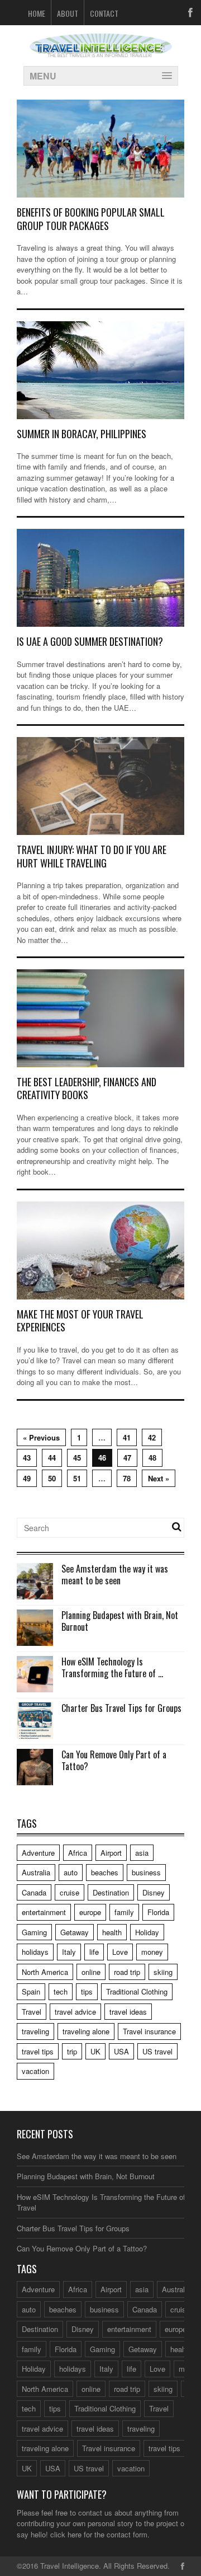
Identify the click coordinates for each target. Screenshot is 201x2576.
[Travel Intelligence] (101, 50)
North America (45, 1972)
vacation (35, 2071)
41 (127, 1437)
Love (120, 1952)
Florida (158, 1912)
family (124, 1912)
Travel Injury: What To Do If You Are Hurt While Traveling (92, 856)
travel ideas (128, 2012)
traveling (35, 2031)
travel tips (38, 2051)
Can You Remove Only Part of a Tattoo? (114, 1760)
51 (77, 1478)
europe (90, 1912)
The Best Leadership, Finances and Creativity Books (87, 1088)
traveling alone (86, 2031)
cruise (70, 1892)
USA (121, 2051)
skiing (163, 1972)
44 (52, 1458)
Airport (111, 1853)
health (112, 1932)
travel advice (75, 2012)
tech (61, 1991)
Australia (36, 1872)
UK (95, 2051)
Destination (111, 1892)
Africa (78, 1853)
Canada (34, 1892)
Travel (32, 2012)
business (146, 1872)
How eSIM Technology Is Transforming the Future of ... (112, 1667)
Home (37, 13)
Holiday (147, 1932)
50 (52, 1478)
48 (152, 1458)
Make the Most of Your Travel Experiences (80, 1320)
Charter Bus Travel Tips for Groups (121, 1708)
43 (27, 1458)
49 (27, 1478)
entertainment (44, 1912)
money (152, 1952)
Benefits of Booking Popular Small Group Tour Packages (91, 219)
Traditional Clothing (137, 1991)
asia (142, 1853)
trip (72, 2051)
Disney (154, 1892)
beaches (105, 1872)
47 (127, 1458)
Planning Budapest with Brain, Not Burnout (120, 1621)
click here (66, 2534)
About (68, 13)
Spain (31, 1991)
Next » (159, 1478)
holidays (35, 1952)
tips (87, 1991)
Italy (69, 1952)
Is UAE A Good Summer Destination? (92, 641)
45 (77, 1458)
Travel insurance (149, 2031)
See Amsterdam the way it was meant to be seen (115, 1575)
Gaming (34, 1932)
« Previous (41, 1437)
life (94, 1952)
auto (71, 1872)
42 (152, 1437)
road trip (127, 1972)
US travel (157, 2051)
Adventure (38, 1853)
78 (127, 1478)
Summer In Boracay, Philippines (82, 434)
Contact (104, 13)
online (91, 1972)
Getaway (75, 1932)
